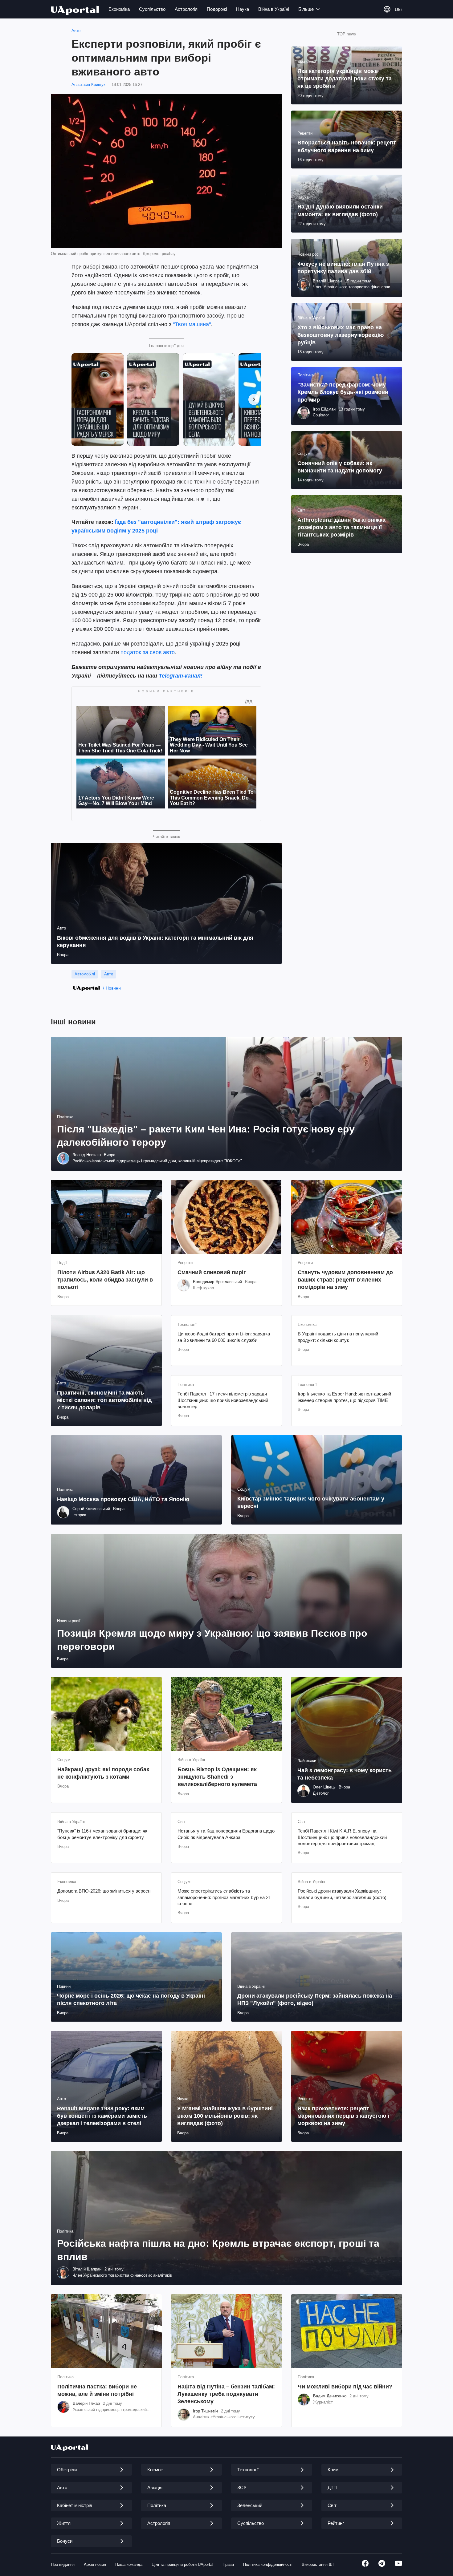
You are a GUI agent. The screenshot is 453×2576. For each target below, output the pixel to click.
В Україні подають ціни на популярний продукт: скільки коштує (338, 1337)
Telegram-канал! (181, 676)
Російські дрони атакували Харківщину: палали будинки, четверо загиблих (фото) (342, 1894)
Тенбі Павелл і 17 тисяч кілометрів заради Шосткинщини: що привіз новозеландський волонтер (223, 1400)
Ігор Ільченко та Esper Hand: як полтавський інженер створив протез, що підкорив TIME (344, 1397)
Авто (76, 31)
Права (228, 2564)
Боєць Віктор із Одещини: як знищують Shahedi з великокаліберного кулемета (217, 1777)
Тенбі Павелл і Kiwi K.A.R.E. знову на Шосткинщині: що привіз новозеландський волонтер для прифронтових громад (342, 1837)
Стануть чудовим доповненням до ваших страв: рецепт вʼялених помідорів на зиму (345, 1280)
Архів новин (95, 2564)
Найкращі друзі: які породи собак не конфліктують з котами (103, 1773)
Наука (243, 9)
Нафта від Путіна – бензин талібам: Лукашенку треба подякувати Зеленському (226, 2394)
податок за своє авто (148, 652)
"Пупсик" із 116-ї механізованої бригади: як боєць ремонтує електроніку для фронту (102, 1834)
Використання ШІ (318, 2564)
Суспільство (152, 9)
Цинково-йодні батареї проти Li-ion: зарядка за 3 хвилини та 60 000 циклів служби (224, 1337)
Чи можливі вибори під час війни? (345, 2387)
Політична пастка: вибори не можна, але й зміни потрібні (97, 2390)
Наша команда (129, 2564)
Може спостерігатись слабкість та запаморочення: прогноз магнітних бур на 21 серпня (224, 1897)
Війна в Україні (274, 9)
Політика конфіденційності (268, 2564)
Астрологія (186, 9)
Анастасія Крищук (88, 85)
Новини (113, 988)
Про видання (63, 2564)
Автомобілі (85, 974)
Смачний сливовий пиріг (212, 1272)
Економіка (119, 9)
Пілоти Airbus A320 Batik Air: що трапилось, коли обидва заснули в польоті (105, 1280)
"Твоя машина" (192, 324)
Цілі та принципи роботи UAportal (182, 2564)
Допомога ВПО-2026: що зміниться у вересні (104, 1891)
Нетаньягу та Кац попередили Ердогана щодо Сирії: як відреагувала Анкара (226, 1834)
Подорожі (217, 9)
